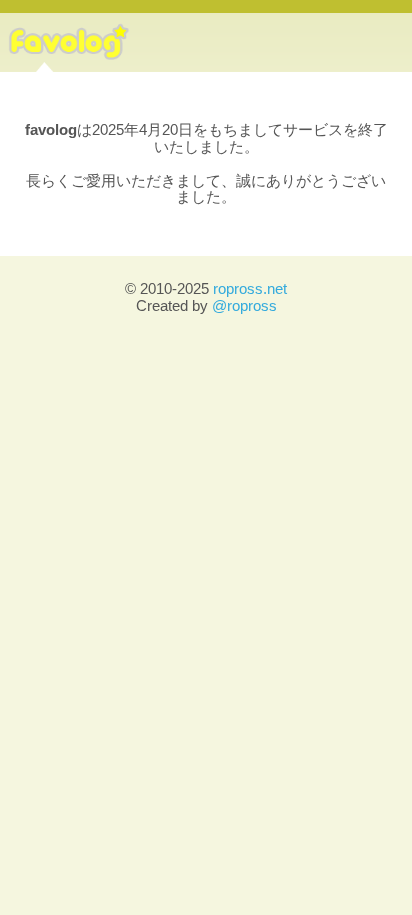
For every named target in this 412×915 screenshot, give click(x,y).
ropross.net (250, 288)
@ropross (244, 305)
